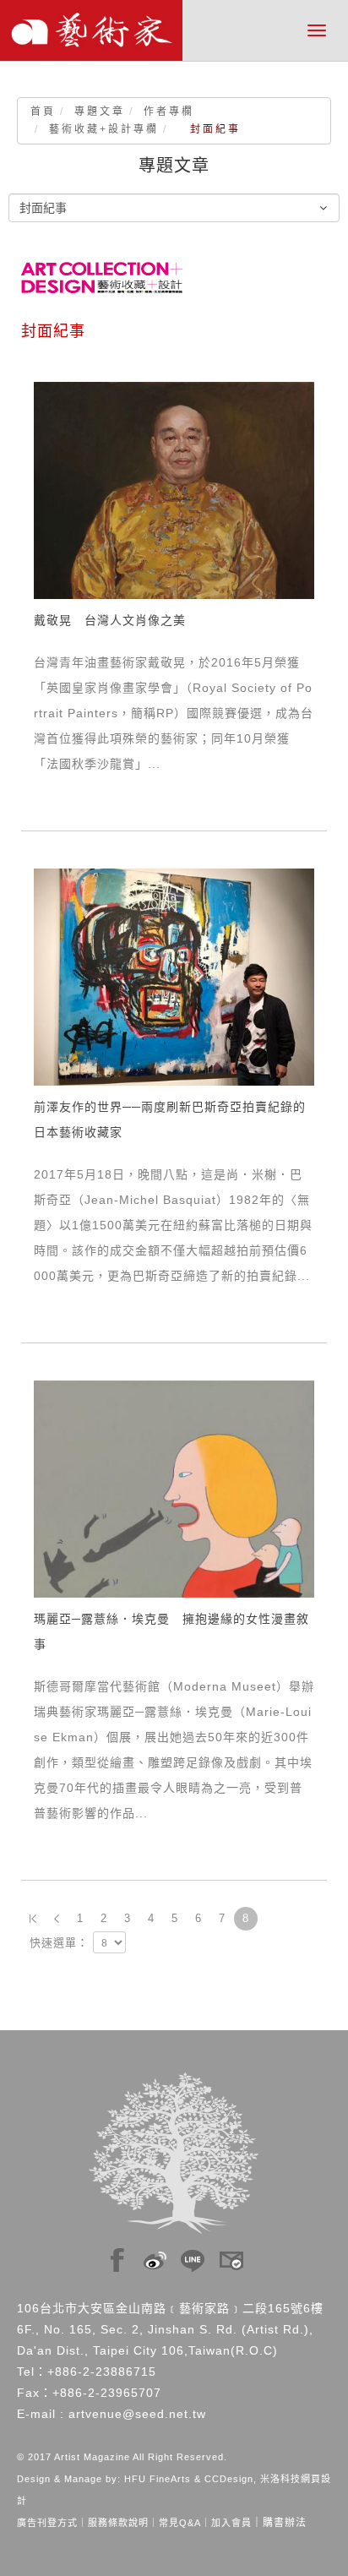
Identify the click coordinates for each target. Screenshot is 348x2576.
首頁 (43, 112)
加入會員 (231, 2523)
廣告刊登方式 (47, 2523)
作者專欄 (169, 112)
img (117, 2256)
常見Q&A (180, 2523)
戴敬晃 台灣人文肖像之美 (110, 620)
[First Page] (33, 1919)
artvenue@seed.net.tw (137, 2414)
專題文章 (100, 112)
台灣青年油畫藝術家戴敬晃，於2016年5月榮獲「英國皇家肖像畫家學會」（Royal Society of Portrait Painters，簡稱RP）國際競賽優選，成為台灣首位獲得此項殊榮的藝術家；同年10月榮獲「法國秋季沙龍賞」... (174, 713)
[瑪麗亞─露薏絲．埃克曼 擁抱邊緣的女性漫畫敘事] (174, 1488)
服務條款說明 (118, 2523)
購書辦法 (285, 2523)
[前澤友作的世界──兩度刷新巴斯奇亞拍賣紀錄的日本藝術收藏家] (174, 976)
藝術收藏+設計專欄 (104, 129)
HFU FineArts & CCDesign (189, 2479)
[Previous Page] (57, 1919)
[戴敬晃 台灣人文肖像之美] (174, 489)
